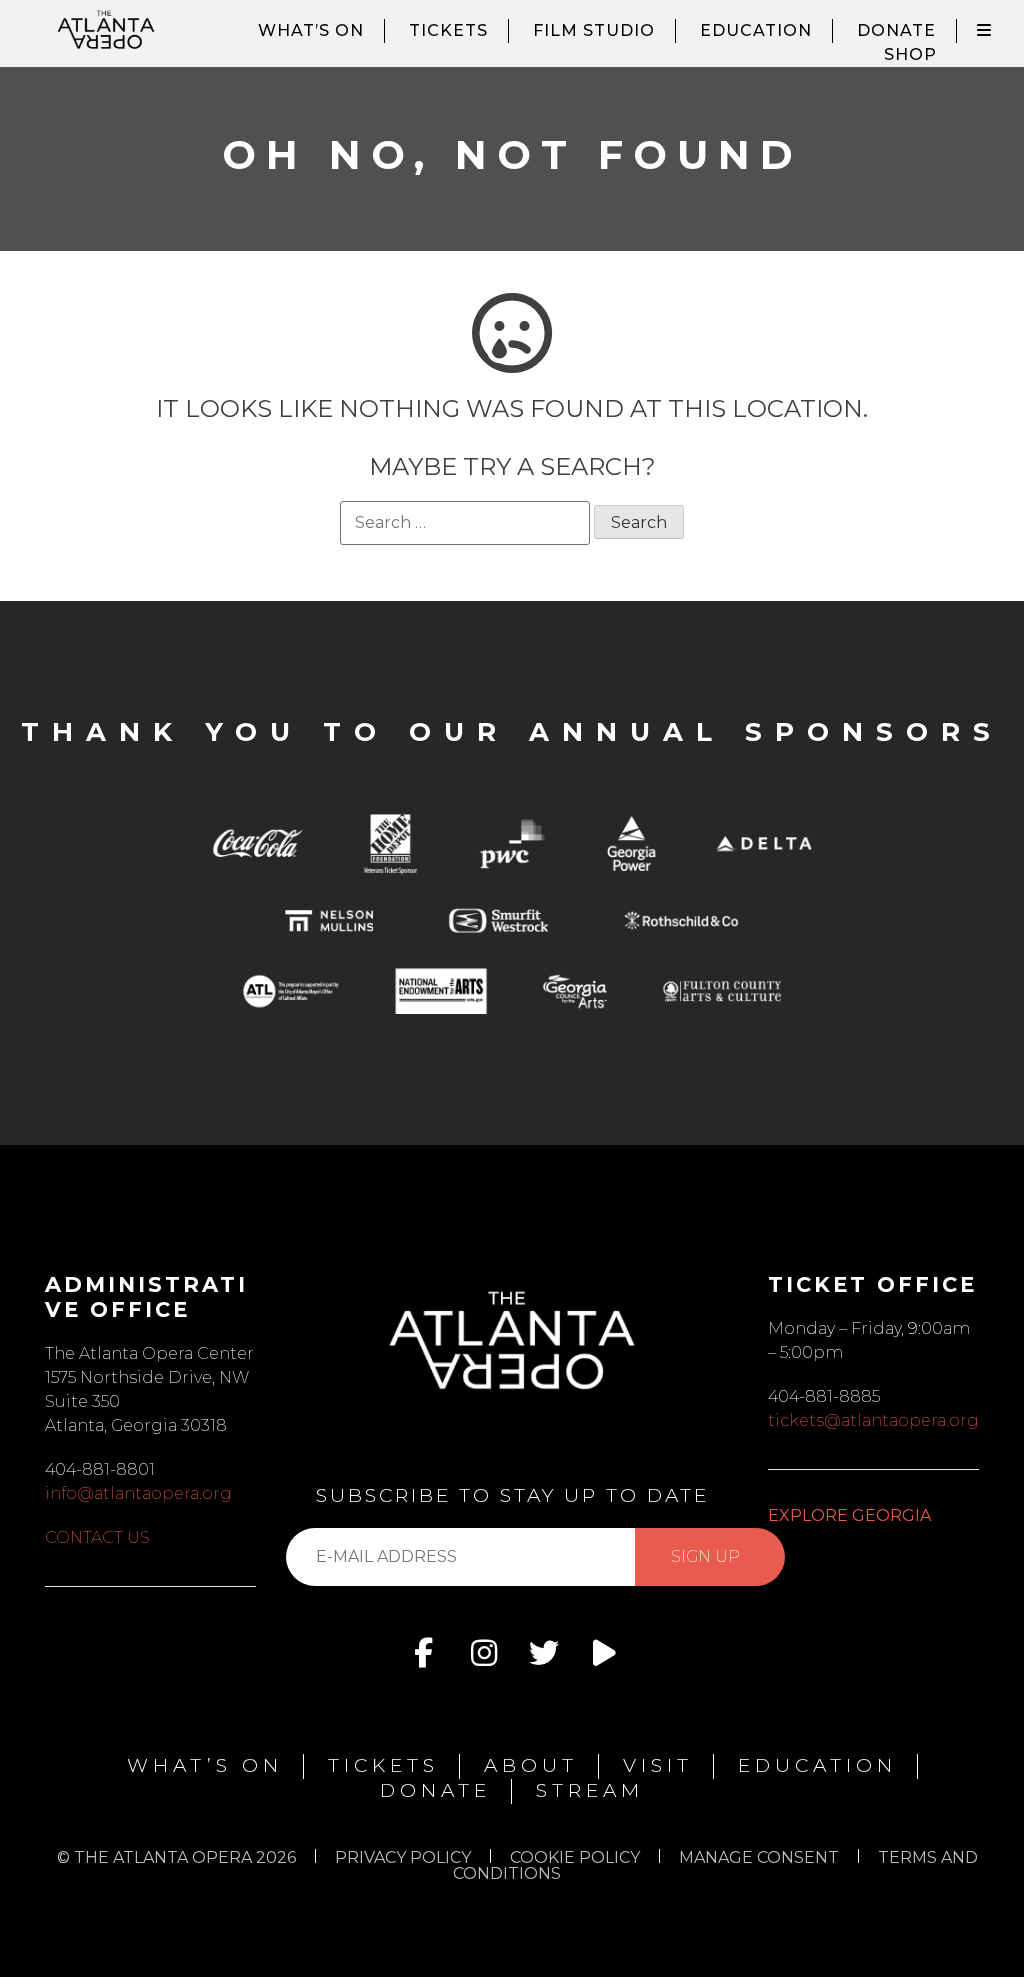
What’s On (311, 30)
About (531, 1765)
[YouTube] (604, 1653)
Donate (896, 30)
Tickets (448, 30)
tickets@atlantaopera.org (873, 1420)
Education (756, 30)
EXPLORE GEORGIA (849, 1515)
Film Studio (594, 30)
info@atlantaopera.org (138, 1493)
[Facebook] (424, 1653)
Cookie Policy (575, 1857)
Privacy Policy (403, 1857)
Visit (658, 1765)
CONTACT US (97, 1537)
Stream (590, 1790)
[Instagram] (484, 1653)
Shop (910, 54)
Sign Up (705, 1556)
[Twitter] (544, 1653)
